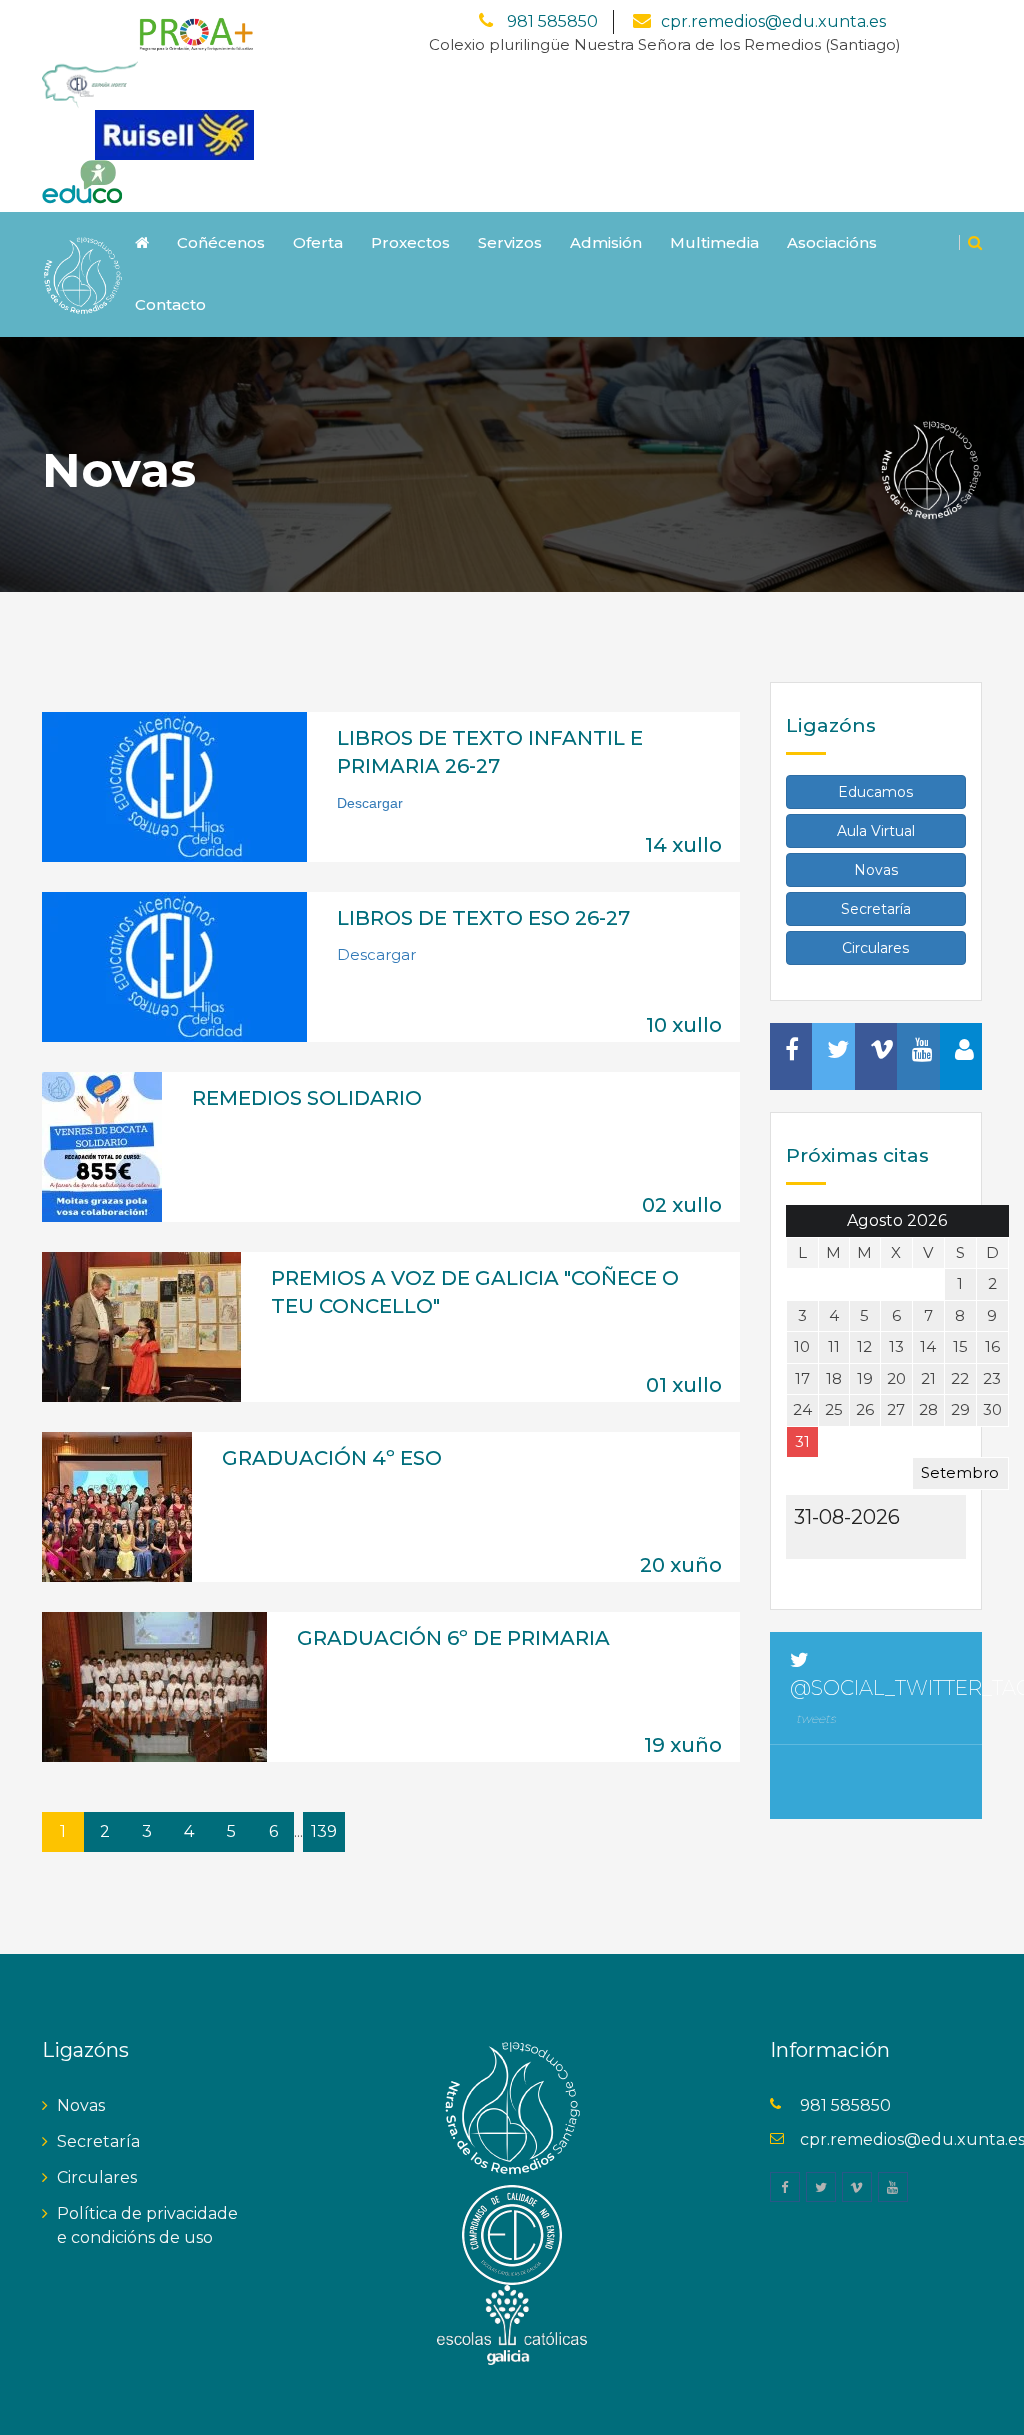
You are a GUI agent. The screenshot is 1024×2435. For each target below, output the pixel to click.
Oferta (318, 242)
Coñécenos (221, 242)
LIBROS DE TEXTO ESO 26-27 (483, 918)
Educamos (875, 792)
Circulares (875, 948)
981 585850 (550, 21)
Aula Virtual (876, 831)
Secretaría (876, 909)
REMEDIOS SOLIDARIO (307, 1098)
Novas (876, 870)
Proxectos (410, 242)
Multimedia (714, 242)
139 (324, 1831)
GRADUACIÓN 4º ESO (332, 1458)
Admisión (606, 242)
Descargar (376, 954)
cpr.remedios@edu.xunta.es (773, 21)
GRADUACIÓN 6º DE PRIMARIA (453, 1638)
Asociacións (832, 242)
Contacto (170, 304)
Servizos (510, 242)
